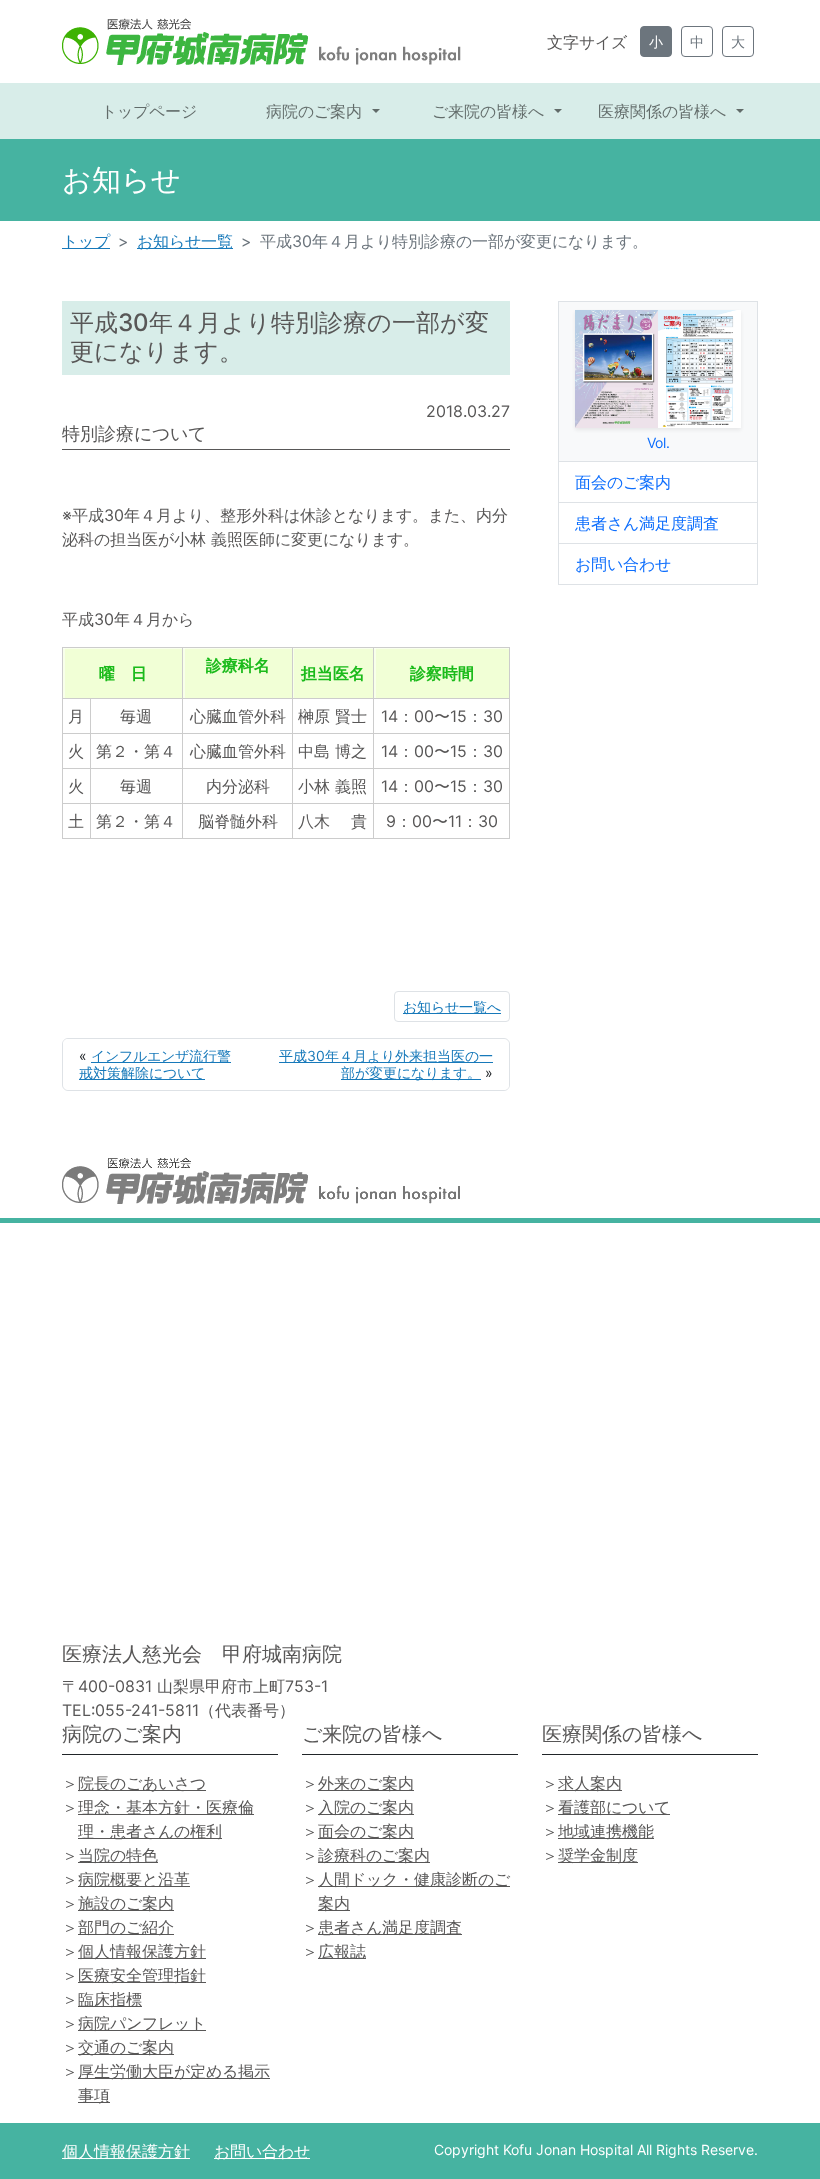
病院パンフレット (142, 2023)
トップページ (149, 111)
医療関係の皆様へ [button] (664, 111)
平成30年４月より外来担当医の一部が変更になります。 (386, 1064)
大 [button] (738, 41)
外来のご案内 (366, 1783)
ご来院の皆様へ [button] (490, 111)
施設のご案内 (126, 1903)
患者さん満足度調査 (647, 523)
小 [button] (656, 41)
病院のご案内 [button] (316, 111)
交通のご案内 (126, 2047)
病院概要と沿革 (134, 1879)
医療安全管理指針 (142, 1975)
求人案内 (590, 1783)
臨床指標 (110, 1999)
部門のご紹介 (126, 1927)
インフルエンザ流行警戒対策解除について (155, 1064)
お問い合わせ (623, 564)
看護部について (614, 1807)
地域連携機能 (606, 1831)
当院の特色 (118, 1855)
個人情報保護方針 (142, 1951)
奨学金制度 (598, 1855)
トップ (86, 241)
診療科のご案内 (374, 1855)
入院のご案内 (366, 1807)
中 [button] (697, 41)
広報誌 (342, 1951)
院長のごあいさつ (142, 1783)
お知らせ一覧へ (452, 1006)
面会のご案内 (623, 482)
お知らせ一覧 (185, 241)
